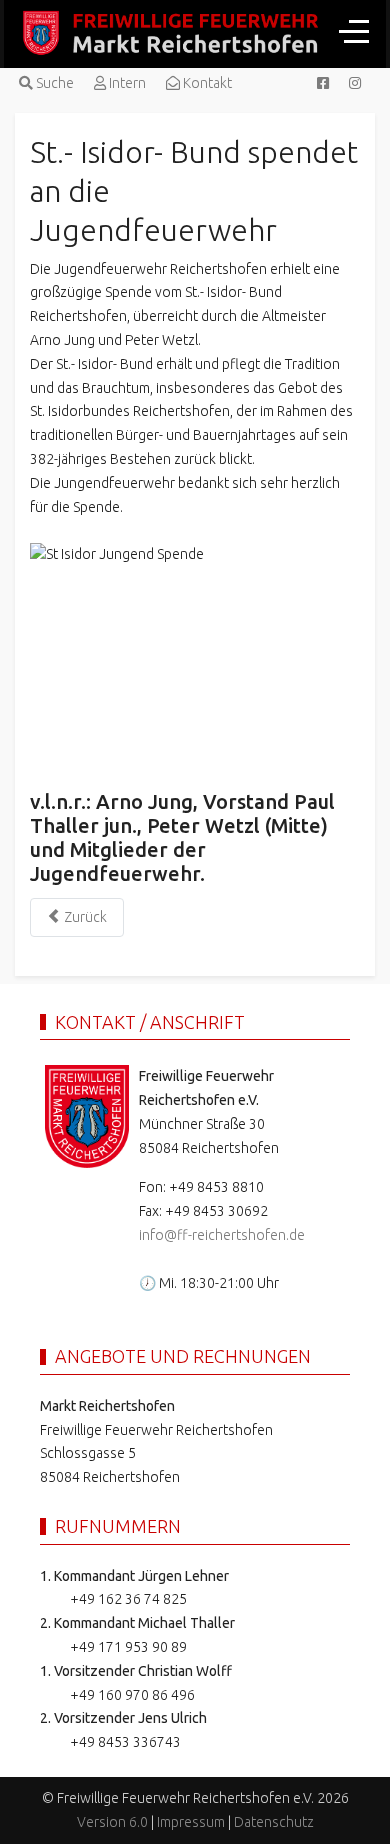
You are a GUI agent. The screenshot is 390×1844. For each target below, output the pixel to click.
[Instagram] (355, 83)
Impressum (191, 1822)
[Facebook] (323, 83)
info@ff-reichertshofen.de (222, 1235)
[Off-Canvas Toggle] (354, 31)
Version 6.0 (112, 1822)
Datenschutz (274, 1822)
